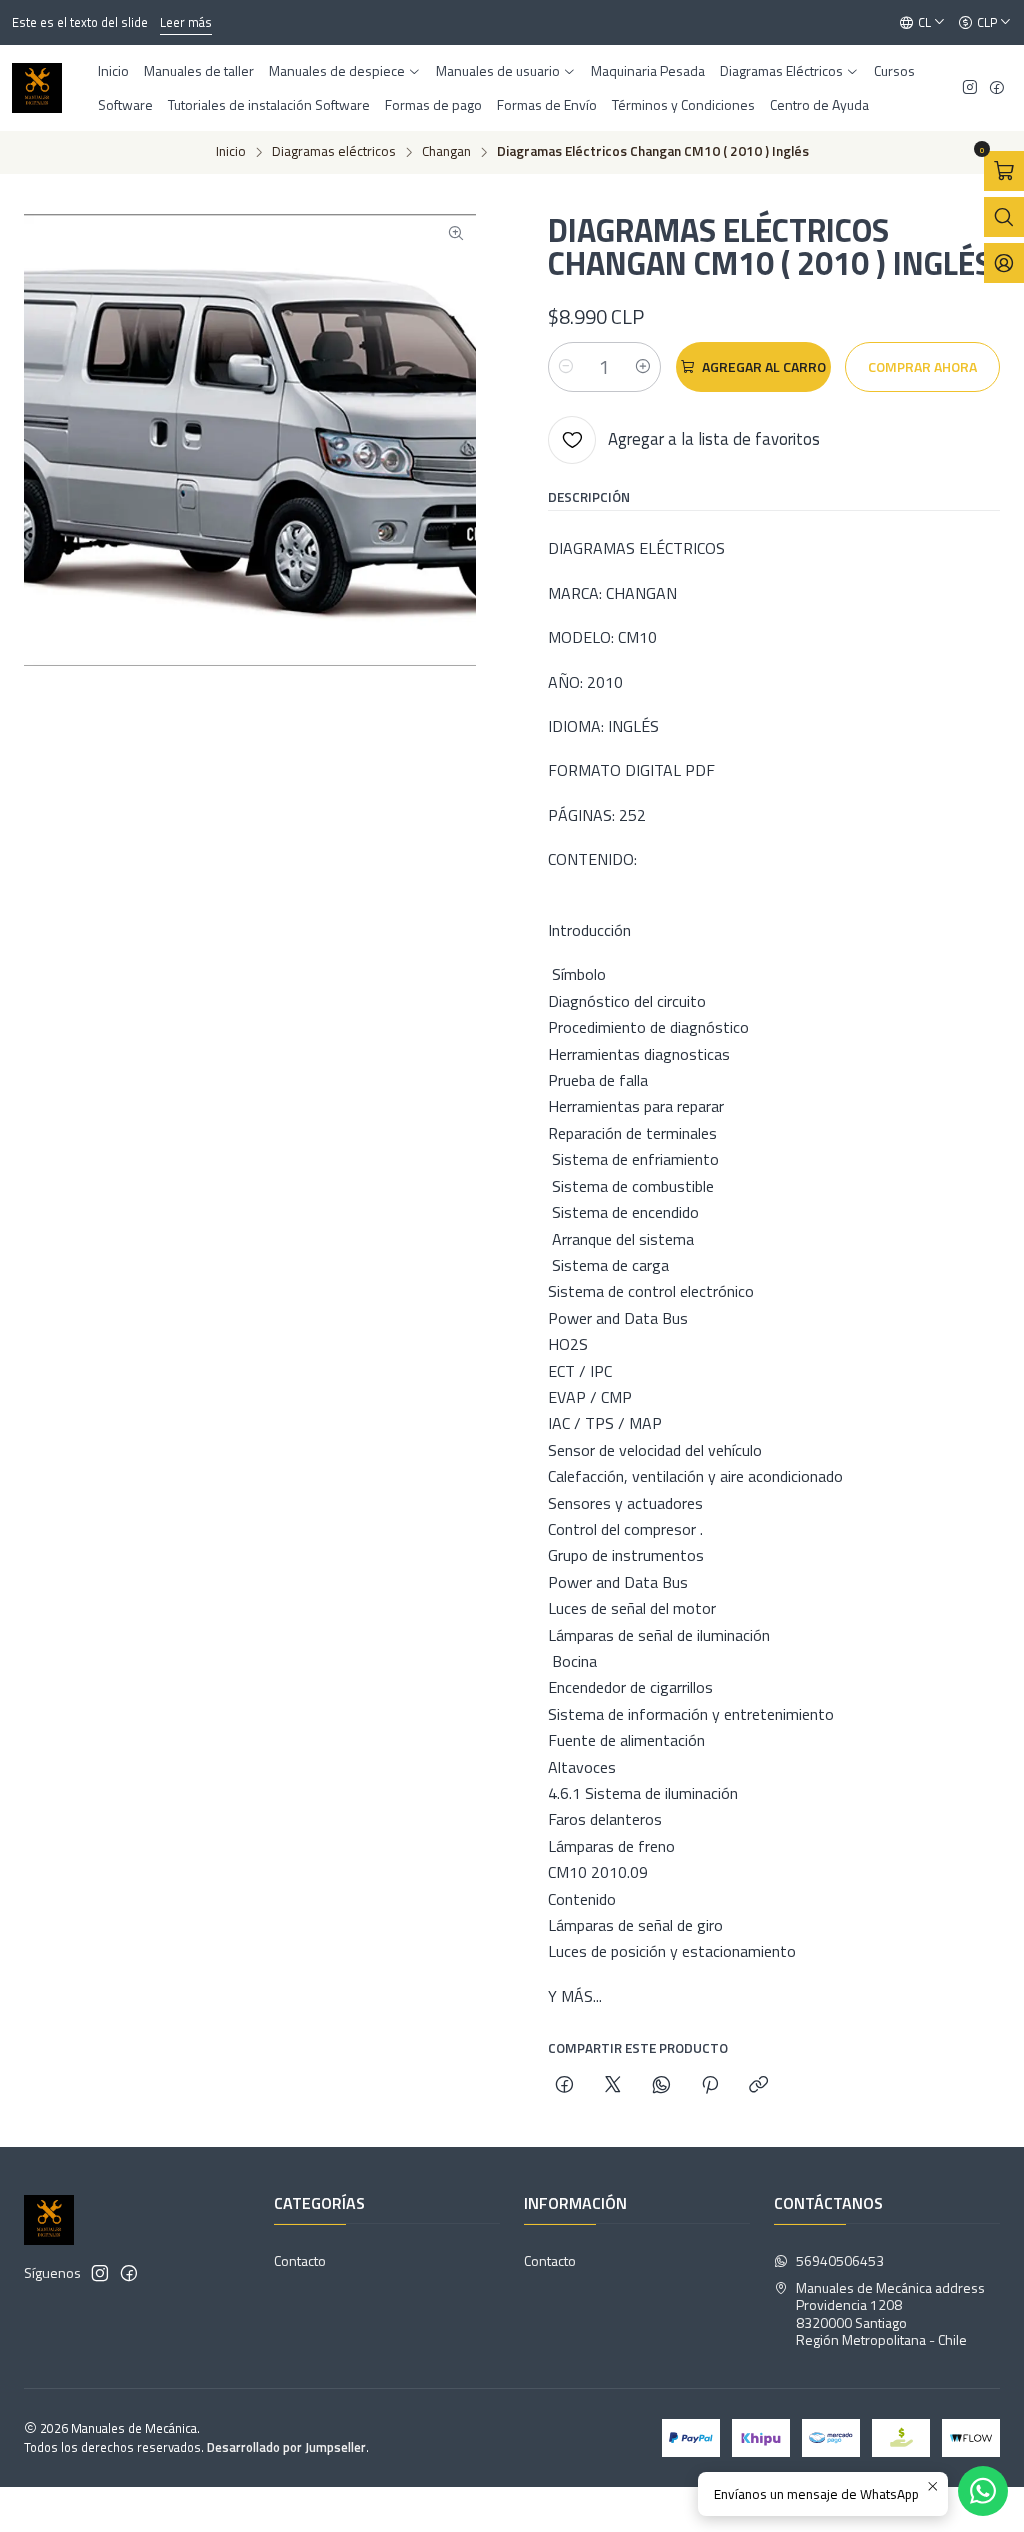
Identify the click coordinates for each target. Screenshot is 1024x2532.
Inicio (231, 152)
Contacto (300, 2260)
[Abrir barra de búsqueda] (1004, 217)
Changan (446, 152)
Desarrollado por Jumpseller (286, 2447)
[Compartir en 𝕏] (613, 2086)
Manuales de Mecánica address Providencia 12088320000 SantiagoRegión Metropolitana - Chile (890, 2314)
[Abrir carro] (1004, 171)
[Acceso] (1004, 263)
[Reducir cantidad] (566, 367)
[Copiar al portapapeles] (758, 2086)
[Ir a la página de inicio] (37, 88)
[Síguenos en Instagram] (970, 88)
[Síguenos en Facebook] (997, 88)
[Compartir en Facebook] (564, 2086)
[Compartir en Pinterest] (710, 2086)
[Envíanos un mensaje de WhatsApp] (983, 2491)
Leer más (186, 22)
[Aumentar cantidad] (643, 367)
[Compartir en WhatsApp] (661, 2086)
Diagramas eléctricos (334, 152)
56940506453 (840, 2260)
